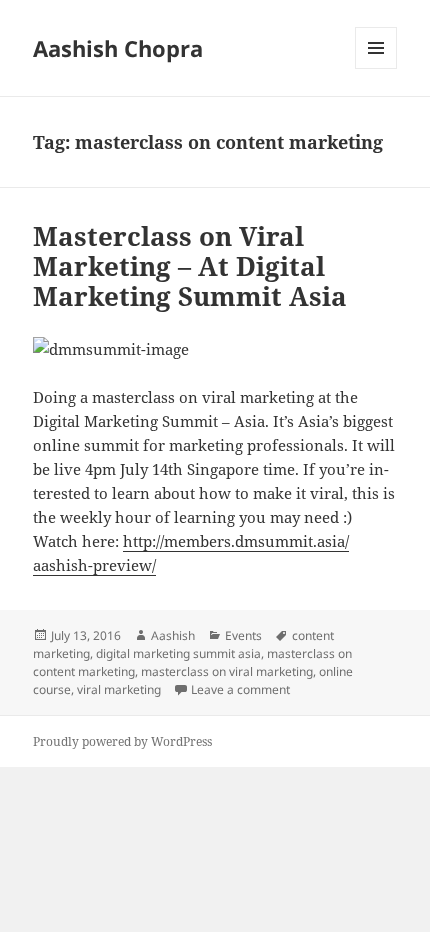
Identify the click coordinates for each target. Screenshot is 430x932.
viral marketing (119, 689)
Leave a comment (240, 689)
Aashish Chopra (118, 48)
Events (243, 635)
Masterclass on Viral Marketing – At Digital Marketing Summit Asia (190, 266)
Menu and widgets (376, 68)
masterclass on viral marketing (227, 671)
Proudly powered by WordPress (122, 741)
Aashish (173, 635)
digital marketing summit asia (178, 653)
